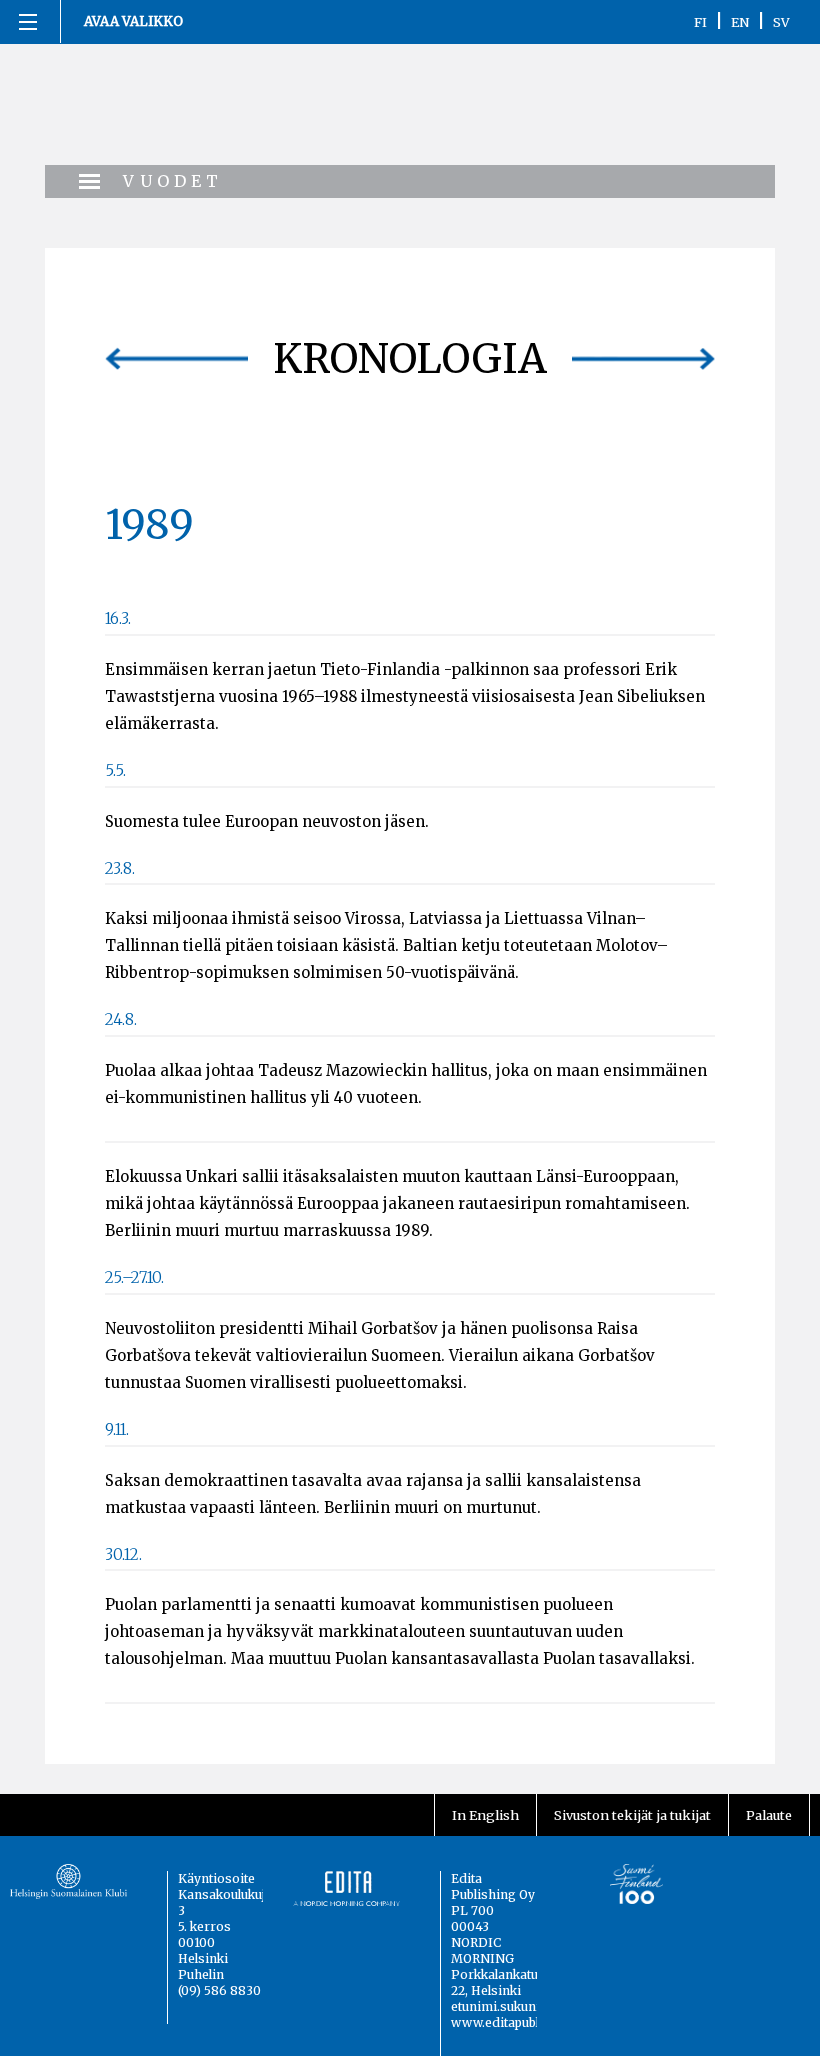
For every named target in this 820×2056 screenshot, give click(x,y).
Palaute (769, 1815)
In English (485, 1815)
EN (740, 22)
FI (700, 22)
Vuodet (173, 181)
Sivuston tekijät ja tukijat (632, 1815)
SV (781, 22)
